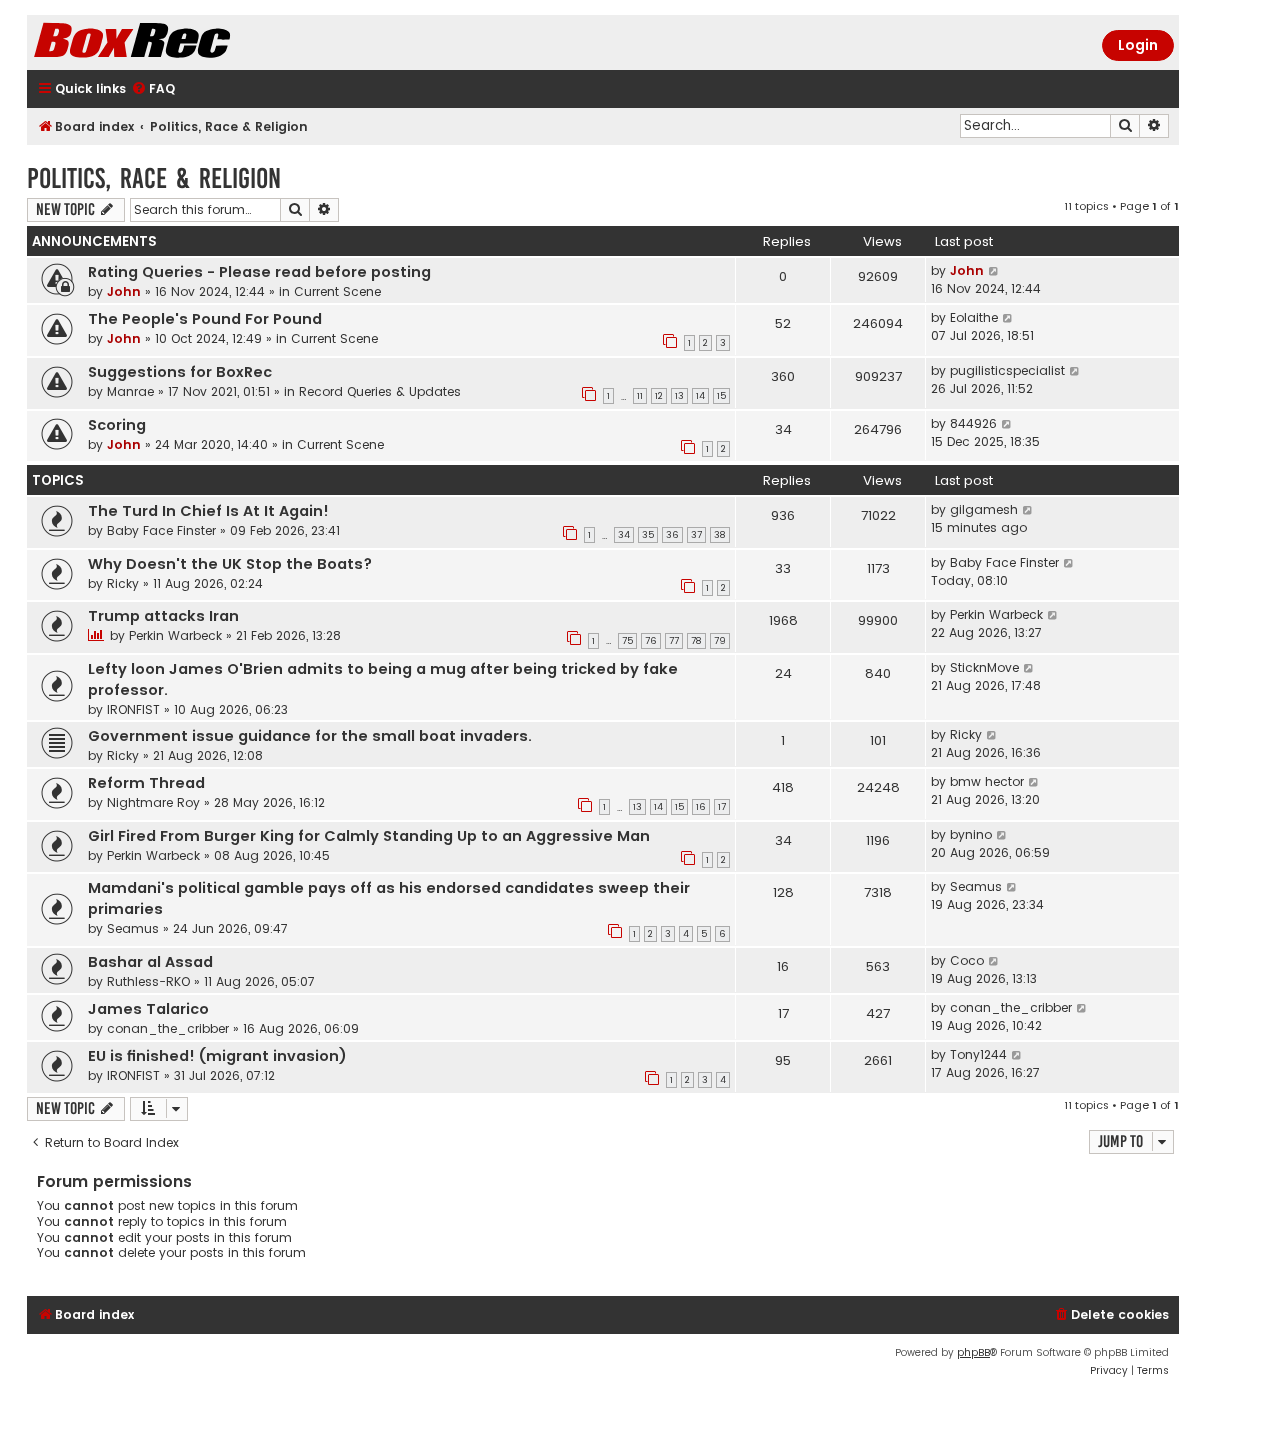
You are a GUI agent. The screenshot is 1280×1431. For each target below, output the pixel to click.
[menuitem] (153, 89)
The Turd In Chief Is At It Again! (208, 511)
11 (640, 396)
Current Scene (337, 291)
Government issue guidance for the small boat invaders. (310, 736)
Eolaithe (974, 317)
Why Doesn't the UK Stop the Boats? (230, 564)
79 (720, 641)
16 (701, 807)
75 (627, 641)
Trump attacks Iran (163, 616)
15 (721, 396)
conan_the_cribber (168, 1028)
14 (700, 396)
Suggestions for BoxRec (180, 372)
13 (679, 396)
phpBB (973, 1352)
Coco (967, 960)
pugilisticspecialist (1007, 370)
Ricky (123, 583)
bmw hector (987, 781)
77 (674, 641)
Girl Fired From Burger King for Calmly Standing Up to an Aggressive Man (369, 836)
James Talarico (148, 1009)
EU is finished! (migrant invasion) (217, 1056)
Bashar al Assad (150, 962)
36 (672, 535)
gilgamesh (984, 509)
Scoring (117, 425)
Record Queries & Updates (380, 391)
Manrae (130, 391)
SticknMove (984, 667)
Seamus (133, 928)
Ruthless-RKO (148, 981)
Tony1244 (978, 1054)
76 (651, 641)
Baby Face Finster (161, 530)
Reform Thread (146, 783)
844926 (973, 423)
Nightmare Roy (153, 802)
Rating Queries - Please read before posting (259, 272)
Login (1138, 45)
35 (648, 535)
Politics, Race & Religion (154, 178)
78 (696, 641)
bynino (971, 834)
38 (720, 535)
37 (696, 535)
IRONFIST (133, 709)
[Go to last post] (994, 271)
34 (624, 535)
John (124, 291)
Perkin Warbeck (175, 635)
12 (659, 396)
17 (722, 807)
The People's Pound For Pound (205, 319)
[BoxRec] (182, 42)
